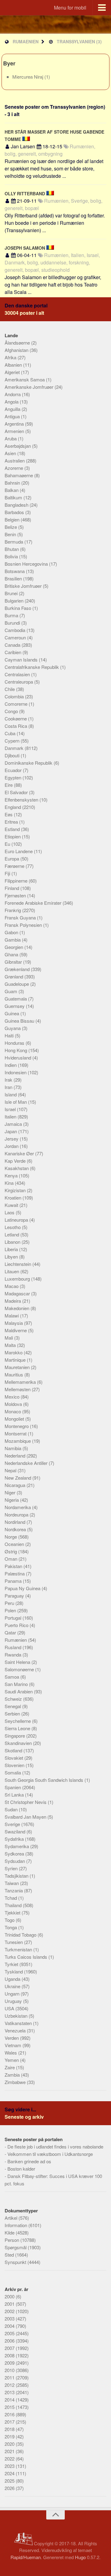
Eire (9, 785)
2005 (10, 2333)
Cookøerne (16, 718)
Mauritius (14, 1374)
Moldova (14, 1404)
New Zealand (18, 1478)
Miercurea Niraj (28, 77)
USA (10, 2008)
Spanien (13, 1787)
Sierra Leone (18, 1728)
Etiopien (13, 836)
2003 (10, 2318)
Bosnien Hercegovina (27, 564)
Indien (11, 1065)
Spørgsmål (16, 2247)
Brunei (12, 593)
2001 (10, 2304)
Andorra (13, 394)
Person (12, 2240)
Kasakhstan (17, 1168)
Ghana (12, 954)
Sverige (13, 1824)
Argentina (15, 424)
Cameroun (16, 637)
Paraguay (15, 1596)
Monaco (13, 1411)
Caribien (14, 652)
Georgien (14, 947)
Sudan (12, 1809)
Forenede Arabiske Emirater (34, 903)
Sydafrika (15, 1839)
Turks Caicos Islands (27, 1957)
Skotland (14, 1750)
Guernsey (15, 1006)
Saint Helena (18, 1662)
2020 (10, 2444)
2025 (10, 2481)
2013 (10, 2392)
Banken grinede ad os (29, 2161)
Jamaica (14, 1124)
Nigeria (12, 1500)
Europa (12, 859)
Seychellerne (18, 1721)
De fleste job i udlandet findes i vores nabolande (55, 2147)
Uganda (13, 1979)
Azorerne (14, 468)
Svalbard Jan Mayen (26, 1817)
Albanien (14, 365)
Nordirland (16, 1522)
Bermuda (14, 542)
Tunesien (14, 1942)
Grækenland (18, 969)
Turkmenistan (19, 1949)
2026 (10, 2488)
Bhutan (12, 549)
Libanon (13, 1242)
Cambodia (16, 630)
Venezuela (16, 2030)
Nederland (16, 1456)
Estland (13, 829)
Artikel (12, 2218)
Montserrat (16, 1433)
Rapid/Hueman (26, 2557)
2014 (10, 2400)
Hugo (80, 2557)
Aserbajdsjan (18, 446)
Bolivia (12, 556)
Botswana (15, 571)
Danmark (15, 748)
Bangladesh (17, 505)
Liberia (12, 1249)
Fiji (8, 873)
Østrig (11, 1551)
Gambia (13, 940)
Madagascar (18, 1293)
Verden (12, 2038)
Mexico (13, 1397)
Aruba (11, 438)
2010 (10, 2370)
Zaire (10, 2067)
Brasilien (14, 578)
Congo (12, 711)
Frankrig (13, 910)
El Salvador (17, 792)
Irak (9, 1080)
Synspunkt (16, 2262)
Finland (12, 888)
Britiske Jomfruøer (24, 586)
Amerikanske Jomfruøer (30, 387)
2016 (10, 2414)
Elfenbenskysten (22, 800)
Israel (11, 1109)
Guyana (13, 1028)
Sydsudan (15, 1861)
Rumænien (16, 1640)
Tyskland (14, 1971)
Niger (11, 1492)
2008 (10, 2355)
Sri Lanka (15, 1795)
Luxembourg (18, 1279)
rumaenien (26, 41)
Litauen (12, 1271)
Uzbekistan (17, 2016)
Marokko (14, 1352)
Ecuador (14, 770)
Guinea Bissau (20, 1021)
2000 (10, 2296)
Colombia (15, 696)
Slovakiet (14, 1758)
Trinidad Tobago (21, 1935)
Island (11, 1094)
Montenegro (17, 1426)
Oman (12, 1559)
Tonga (11, 1927)
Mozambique (18, 1441)
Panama (14, 1581)
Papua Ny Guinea (23, 1588)
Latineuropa (17, 1220)
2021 (10, 2451)
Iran (9, 1087)
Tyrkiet (12, 1964)
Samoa (12, 1677)
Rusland (14, 1647)
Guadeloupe (17, 984)
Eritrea (12, 822)
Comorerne (17, 704)
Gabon (12, 932)
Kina (10, 1183)
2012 (10, 2385)
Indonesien (16, 1072)
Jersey (12, 1139)
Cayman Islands (22, 660)
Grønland (14, 976)
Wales (11, 2053)
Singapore (15, 1736)
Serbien (13, 1713)
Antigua (13, 416)
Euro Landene (19, 851)
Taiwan (12, 1883)
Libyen (12, 1257)
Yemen (12, 2060)
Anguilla (13, 409)
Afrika (11, 357)
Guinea (12, 1013)
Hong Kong (16, 1050)
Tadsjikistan (17, 1876)
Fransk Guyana (21, 917)
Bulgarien (15, 601)
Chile (10, 689)
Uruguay (14, 2001)
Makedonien (18, 1308)
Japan (11, 1131)
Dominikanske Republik (29, 763)
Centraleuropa (19, 682)
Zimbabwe (16, 2082)
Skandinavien (19, 1743)
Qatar (11, 1632)
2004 (10, 2326)
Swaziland (16, 1831)
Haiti (10, 1035)
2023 (10, 2466)
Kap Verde (16, 1161)
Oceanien (15, 1544)
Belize (11, 527)
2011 (10, 2377)
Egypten (14, 777)
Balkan (12, 490)
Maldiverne (16, 1330)
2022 (10, 2459)
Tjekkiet (13, 1912)
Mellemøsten (18, 1389)
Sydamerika (17, 1846)
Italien (11, 1116)
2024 (10, 2473)
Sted (10, 2255)
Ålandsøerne (18, 343)
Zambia (13, 2075)
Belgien (13, 519)
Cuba (11, 733)
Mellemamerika (21, 1382)
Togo (10, 1920)
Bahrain (13, 483)
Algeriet (13, 372)
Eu (8, 844)
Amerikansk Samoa (25, 379)
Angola (12, 402)
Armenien (15, 431)
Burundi (13, 623)
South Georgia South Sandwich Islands (45, 1780)
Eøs (9, 814)
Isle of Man (16, 1102)
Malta (11, 1345)
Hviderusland (18, 1058)
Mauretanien (18, 1367)
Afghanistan (17, 350)
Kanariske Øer (20, 1153)
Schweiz (14, 1699)
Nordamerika (18, 1507)
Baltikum (14, 497)
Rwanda (14, 1655)
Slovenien (15, 1765)
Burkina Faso (18, 608)
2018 (10, 2429)
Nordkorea (16, 1529)
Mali (9, 1338)
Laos (10, 1212)
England (13, 807)
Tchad (11, 1898)
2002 (10, 2311)
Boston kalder (21, 2169)
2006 (10, 2341)
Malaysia (14, 1323)
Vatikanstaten (19, 2023)
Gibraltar (14, 962)
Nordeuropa (17, 1514)
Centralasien (18, 674)
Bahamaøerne (19, 475)
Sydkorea (15, 1854)
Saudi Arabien (19, 1691)
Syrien (12, 1868)
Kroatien (14, 1198)
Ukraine (13, 1986)
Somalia (13, 1772)
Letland (12, 1234)
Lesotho (13, 1227)
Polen (11, 1610)
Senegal (13, 1706)
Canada (13, 645)
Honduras (15, 1043)
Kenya (12, 1175)
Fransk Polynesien (24, 925)
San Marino (17, 1684)
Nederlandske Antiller (27, 1463)
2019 (10, 2436)
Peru (10, 1603)
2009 (10, 2363)
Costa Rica (16, 726)
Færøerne (15, 866)
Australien (15, 461)
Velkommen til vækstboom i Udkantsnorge (50, 2154)
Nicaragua (16, 1485)
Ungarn (13, 1994)
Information (16, 2225)
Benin (11, 534)
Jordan (12, 1146)
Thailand (14, 1905)
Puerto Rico (17, 1625)
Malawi (12, 1315)
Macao (12, 1286)
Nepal (11, 1470)
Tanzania (14, 1890)
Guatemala (16, 999)
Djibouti (13, 755)
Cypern (13, 741)
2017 (10, 2422)
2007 (10, 2348)
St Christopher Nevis (26, 1802)
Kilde (10, 2233)
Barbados (15, 512)
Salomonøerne (20, 1669)
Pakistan (14, 1566)
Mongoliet (15, 1419)
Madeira (13, 1301)
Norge (11, 1537)
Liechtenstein (18, 1264)
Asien (11, 453)
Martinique (16, 1360)
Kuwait (12, 1205)
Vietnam (14, 2045)
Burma (12, 615)
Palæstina (15, 1573)
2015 (10, 2407)
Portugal (14, 1618)
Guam (12, 991)
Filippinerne (17, 881)
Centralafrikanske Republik (32, 667)
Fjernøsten (16, 895)
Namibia (14, 1448)
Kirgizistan (16, 1190)
